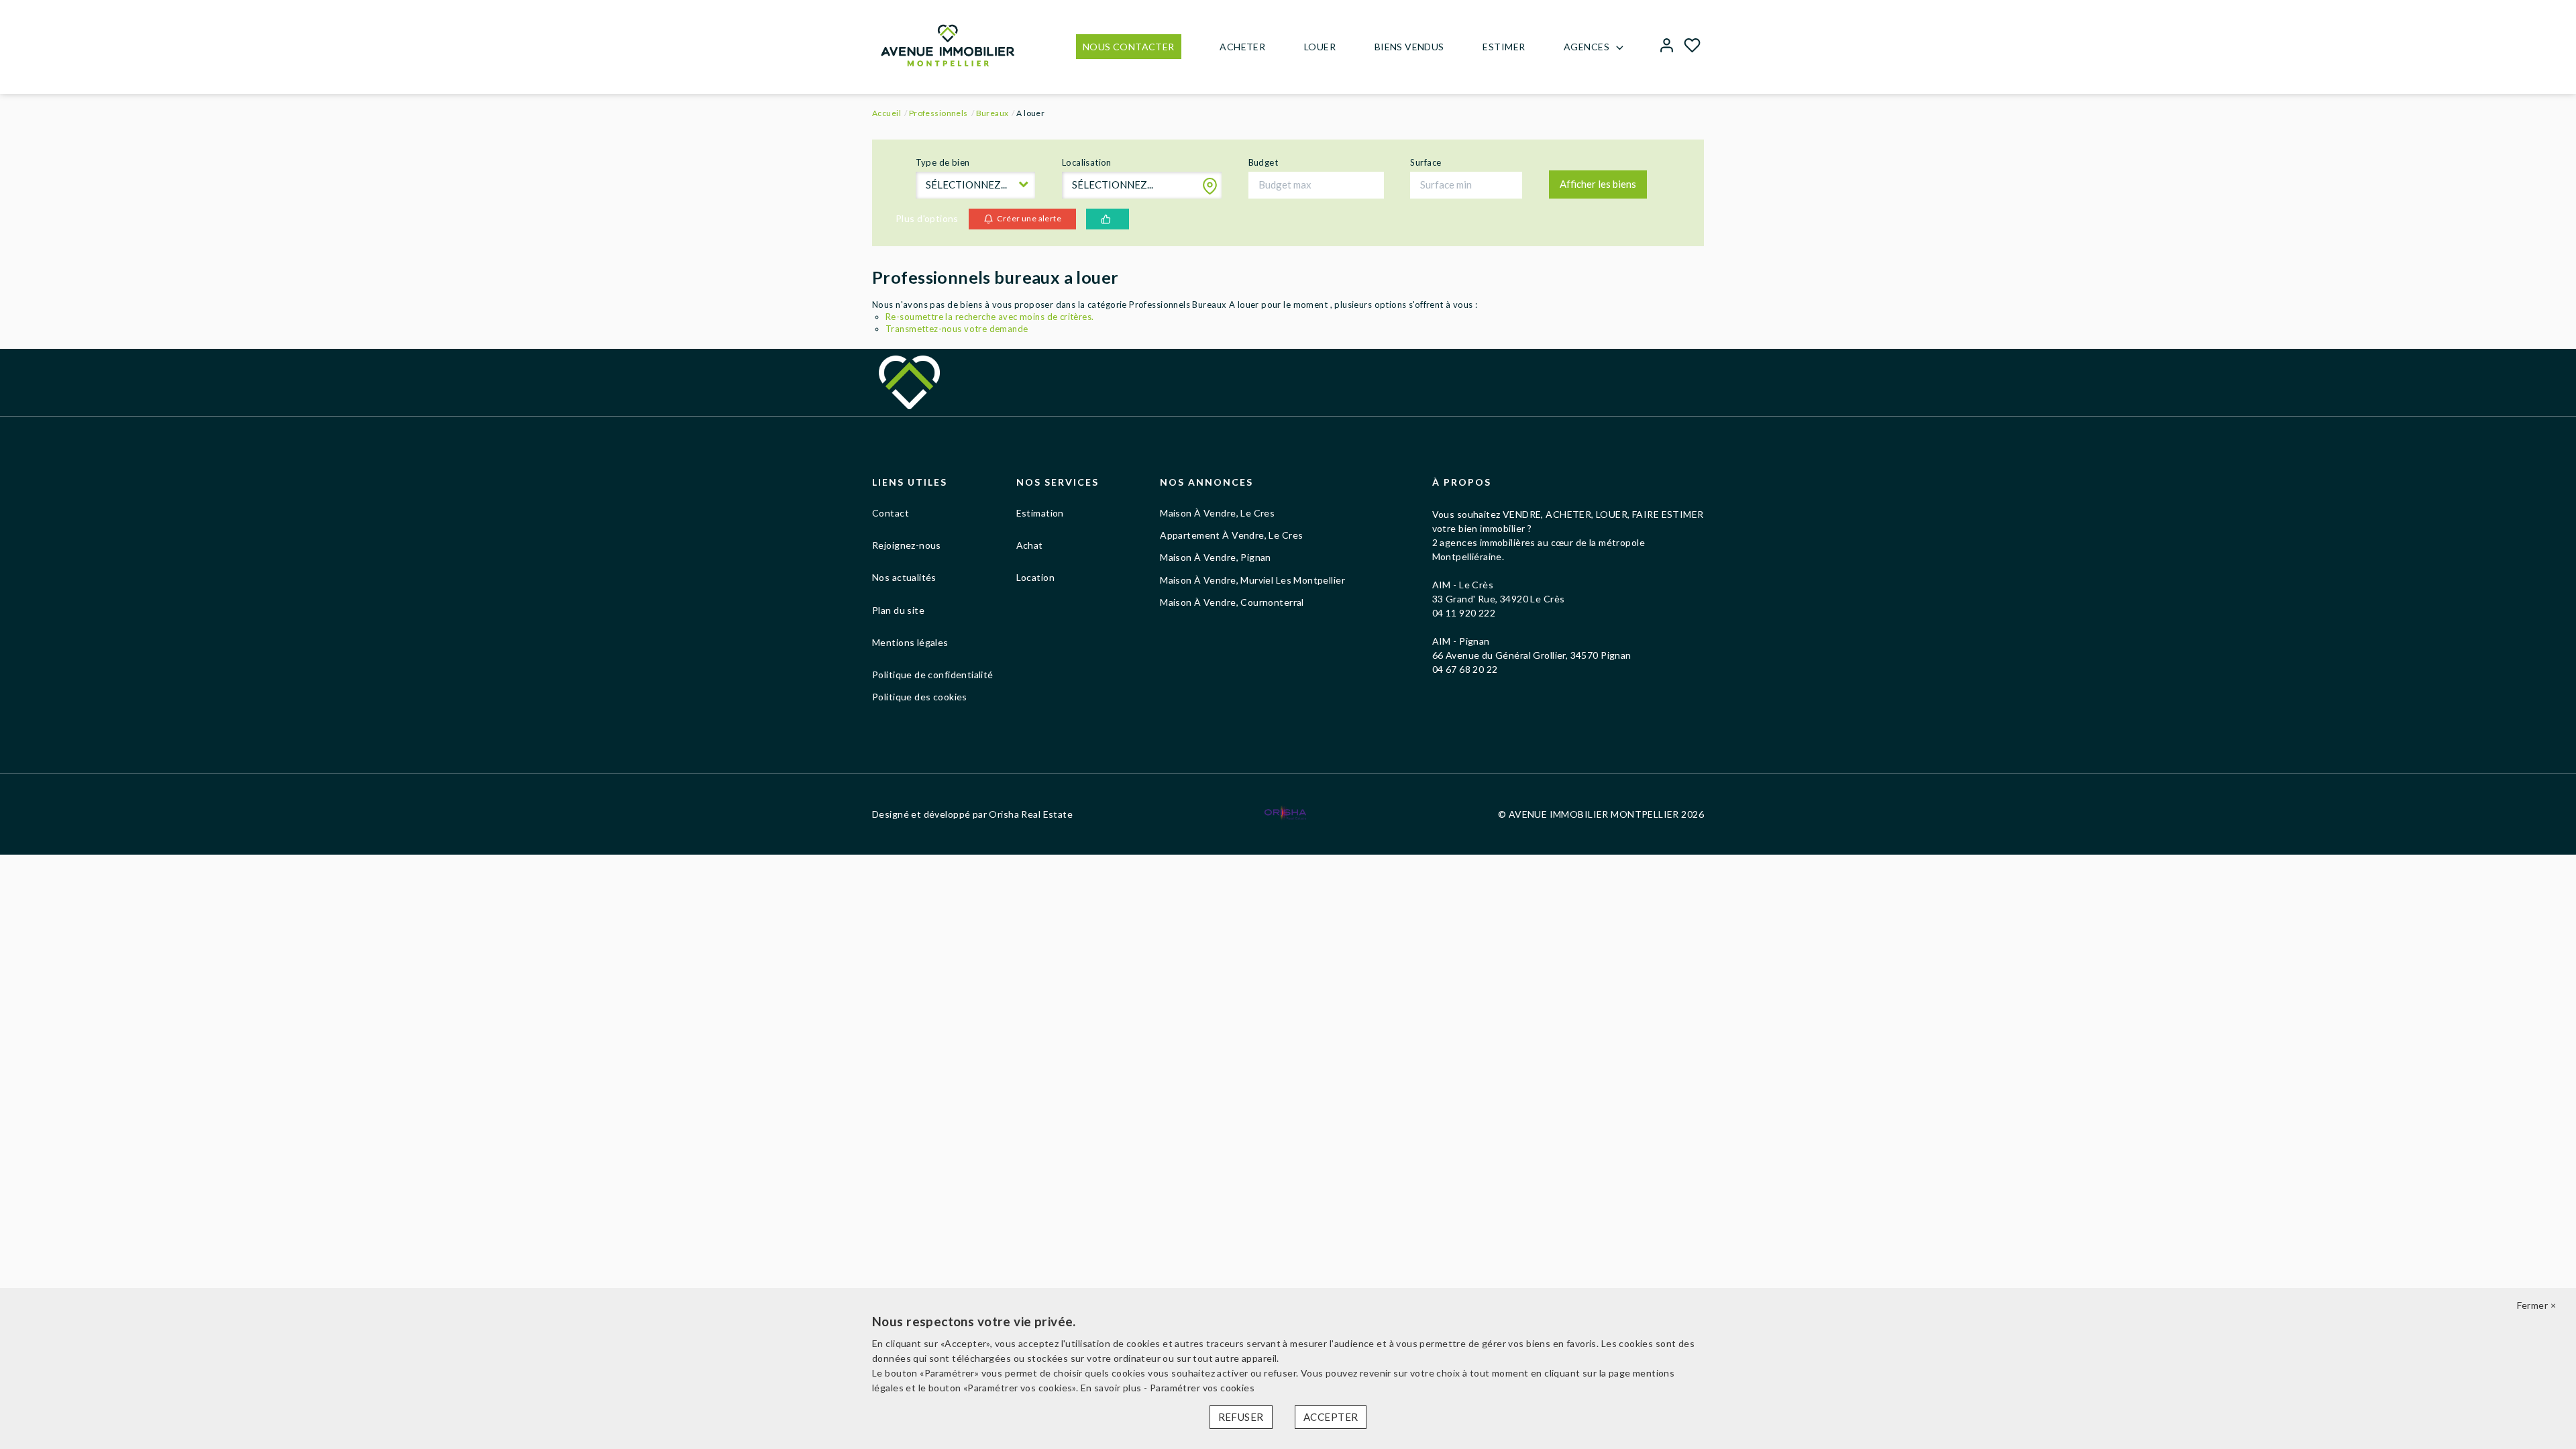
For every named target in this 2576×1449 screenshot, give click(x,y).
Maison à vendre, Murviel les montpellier (1252, 580)
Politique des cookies (920, 697)
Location (1035, 577)
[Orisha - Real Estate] (1285, 813)
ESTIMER (1504, 47)
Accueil (887, 113)
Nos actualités (904, 577)
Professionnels (938, 113)
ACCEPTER (1331, 1417)
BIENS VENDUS (1409, 47)
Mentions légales (910, 642)
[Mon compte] (1667, 47)
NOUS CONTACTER (1129, 47)
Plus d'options (927, 218)
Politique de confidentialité (933, 675)
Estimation (1040, 513)
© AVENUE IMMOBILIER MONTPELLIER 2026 (1601, 814)
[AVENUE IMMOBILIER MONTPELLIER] (948, 44)
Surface (1426, 162)
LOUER (1320, 47)
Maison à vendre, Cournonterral (1232, 602)
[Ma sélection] (1692, 47)
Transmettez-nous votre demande (957, 329)
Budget (1264, 162)
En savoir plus (1112, 1388)
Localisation (1087, 162)
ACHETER (1242, 47)
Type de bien (943, 162)
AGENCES (1587, 47)
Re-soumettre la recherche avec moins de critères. (990, 317)
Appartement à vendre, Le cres (1231, 535)
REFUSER (1241, 1417)
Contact (891, 513)
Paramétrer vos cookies (1202, 1388)
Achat (1030, 545)
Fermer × (2536, 1305)
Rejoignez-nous (907, 545)
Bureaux (992, 113)
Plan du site (898, 610)
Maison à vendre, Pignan (1216, 557)
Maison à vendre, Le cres (1217, 513)
